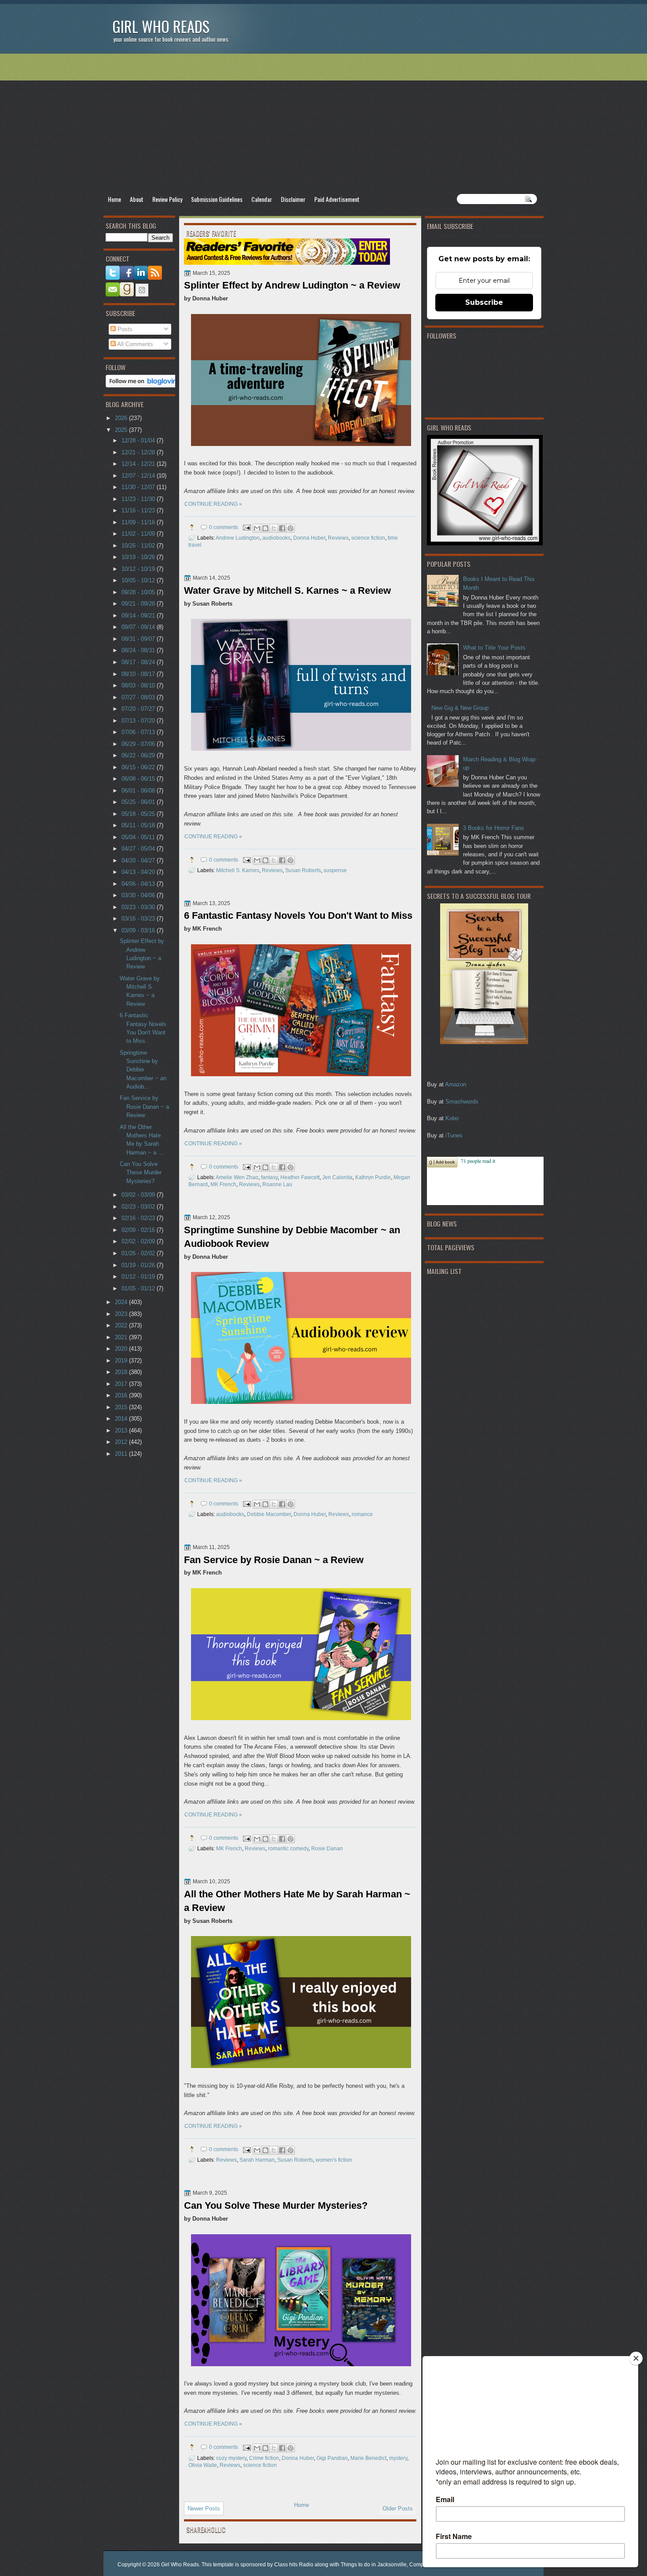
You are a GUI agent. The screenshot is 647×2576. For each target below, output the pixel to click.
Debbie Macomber (269, 1514)
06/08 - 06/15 (139, 779)
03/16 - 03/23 (139, 919)
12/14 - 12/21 (139, 464)
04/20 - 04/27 (139, 860)
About (137, 199)
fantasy (269, 1177)
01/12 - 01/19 (139, 1277)
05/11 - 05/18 (139, 825)
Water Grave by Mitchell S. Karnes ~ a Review (287, 590)
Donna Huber (309, 538)
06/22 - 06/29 (139, 755)
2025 (122, 430)
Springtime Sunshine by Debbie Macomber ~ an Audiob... (143, 1070)
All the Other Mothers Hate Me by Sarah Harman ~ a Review (297, 1901)
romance (362, 1514)
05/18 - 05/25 (139, 814)
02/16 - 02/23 (139, 1218)
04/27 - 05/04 (139, 849)
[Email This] (257, 528)
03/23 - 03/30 (139, 907)
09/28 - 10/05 (139, 592)
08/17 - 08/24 (139, 662)
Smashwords (462, 1102)
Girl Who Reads (161, 26)
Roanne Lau (277, 1184)
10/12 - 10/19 (139, 569)
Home (114, 199)
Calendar (262, 199)
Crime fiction (264, 2458)
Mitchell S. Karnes (238, 870)
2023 (122, 1314)
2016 (122, 1395)
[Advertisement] (323, 124)
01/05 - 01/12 (139, 1288)
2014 (122, 1419)
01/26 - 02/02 (139, 1253)
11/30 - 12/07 (139, 487)
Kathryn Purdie (373, 1177)
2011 (122, 1454)
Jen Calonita (337, 1177)
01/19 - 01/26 (139, 1265)
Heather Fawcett (300, 1177)
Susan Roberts (303, 870)
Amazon (456, 1084)
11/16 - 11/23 (139, 510)
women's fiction (334, 2160)
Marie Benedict (368, 2458)
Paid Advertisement (337, 199)
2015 (122, 1407)
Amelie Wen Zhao (237, 1177)
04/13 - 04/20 (139, 872)
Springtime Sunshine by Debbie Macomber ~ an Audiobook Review (292, 1237)
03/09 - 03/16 (139, 930)
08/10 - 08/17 (139, 674)
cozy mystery (231, 2458)
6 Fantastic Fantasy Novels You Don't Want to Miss (298, 915)
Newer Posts (204, 2508)
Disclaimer (293, 199)
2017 (122, 1384)
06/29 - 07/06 (139, 744)
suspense (335, 870)
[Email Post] (246, 527)
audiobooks (276, 538)
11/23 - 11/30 (139, 499)
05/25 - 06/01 (139, 802)
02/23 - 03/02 (139, 1207)
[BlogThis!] (265, 528)
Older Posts (398, 2508)
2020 (122, 1349)
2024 (122, 1302)
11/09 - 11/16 (139, 522)
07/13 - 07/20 (139, 721)
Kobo (452, 1118)
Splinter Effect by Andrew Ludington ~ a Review (292, 285)
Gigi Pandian (332, 2458)
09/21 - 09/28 (139, 604)
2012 (122, 1442)
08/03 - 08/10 (139, 685)
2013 (122, 1431)
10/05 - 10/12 (139, 580)
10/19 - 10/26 (139, 557)
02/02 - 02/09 (139, 1241)
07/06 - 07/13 (139, 732)
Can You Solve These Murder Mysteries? (276, 2205)
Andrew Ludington (238, 538)
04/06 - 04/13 (139, 884)
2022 (122, 1325)
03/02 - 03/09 (139, 1195)
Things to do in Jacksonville (374, 2565)
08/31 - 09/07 (139, 639)
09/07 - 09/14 (139, 627)
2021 (122, 1337)
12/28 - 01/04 (139, 440)
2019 (122, 1361)
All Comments (134, 344)
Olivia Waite (203, 2465)
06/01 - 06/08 (139, 791)
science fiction (368, 538)
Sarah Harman (257, 2160)
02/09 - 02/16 (139, 1230)
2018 (122, 1372)
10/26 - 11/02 (139, 546)
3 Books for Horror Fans (494, 828)
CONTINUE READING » (213, 504)
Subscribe (484, 302)
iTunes (454, 1135)
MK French (223, 1184)
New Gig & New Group (460, 708)
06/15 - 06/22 (139, 767)
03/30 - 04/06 (139, 895)
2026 (122, 418)
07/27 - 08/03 (139, 697)
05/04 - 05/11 (139, 837)
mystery (398, 2458)
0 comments (224, 527)
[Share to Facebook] (282, 528)
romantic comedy (288, 1848)
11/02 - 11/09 (139, 534)
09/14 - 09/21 (139, 616)
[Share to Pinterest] (290, 528)
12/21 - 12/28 (139, 452)
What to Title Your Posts (494, 648)
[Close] (636, 2358)
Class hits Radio (294, 2565)
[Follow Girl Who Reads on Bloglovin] (144, 385)
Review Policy (167, 199)
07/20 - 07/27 (139, 709)
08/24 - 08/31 (139, 650)
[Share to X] (274, 528)
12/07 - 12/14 (139, 476)
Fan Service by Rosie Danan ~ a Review (274, 1560)
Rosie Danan (327, 1848)
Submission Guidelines (217, 199)
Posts (124, 329)
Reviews (338, 538)
